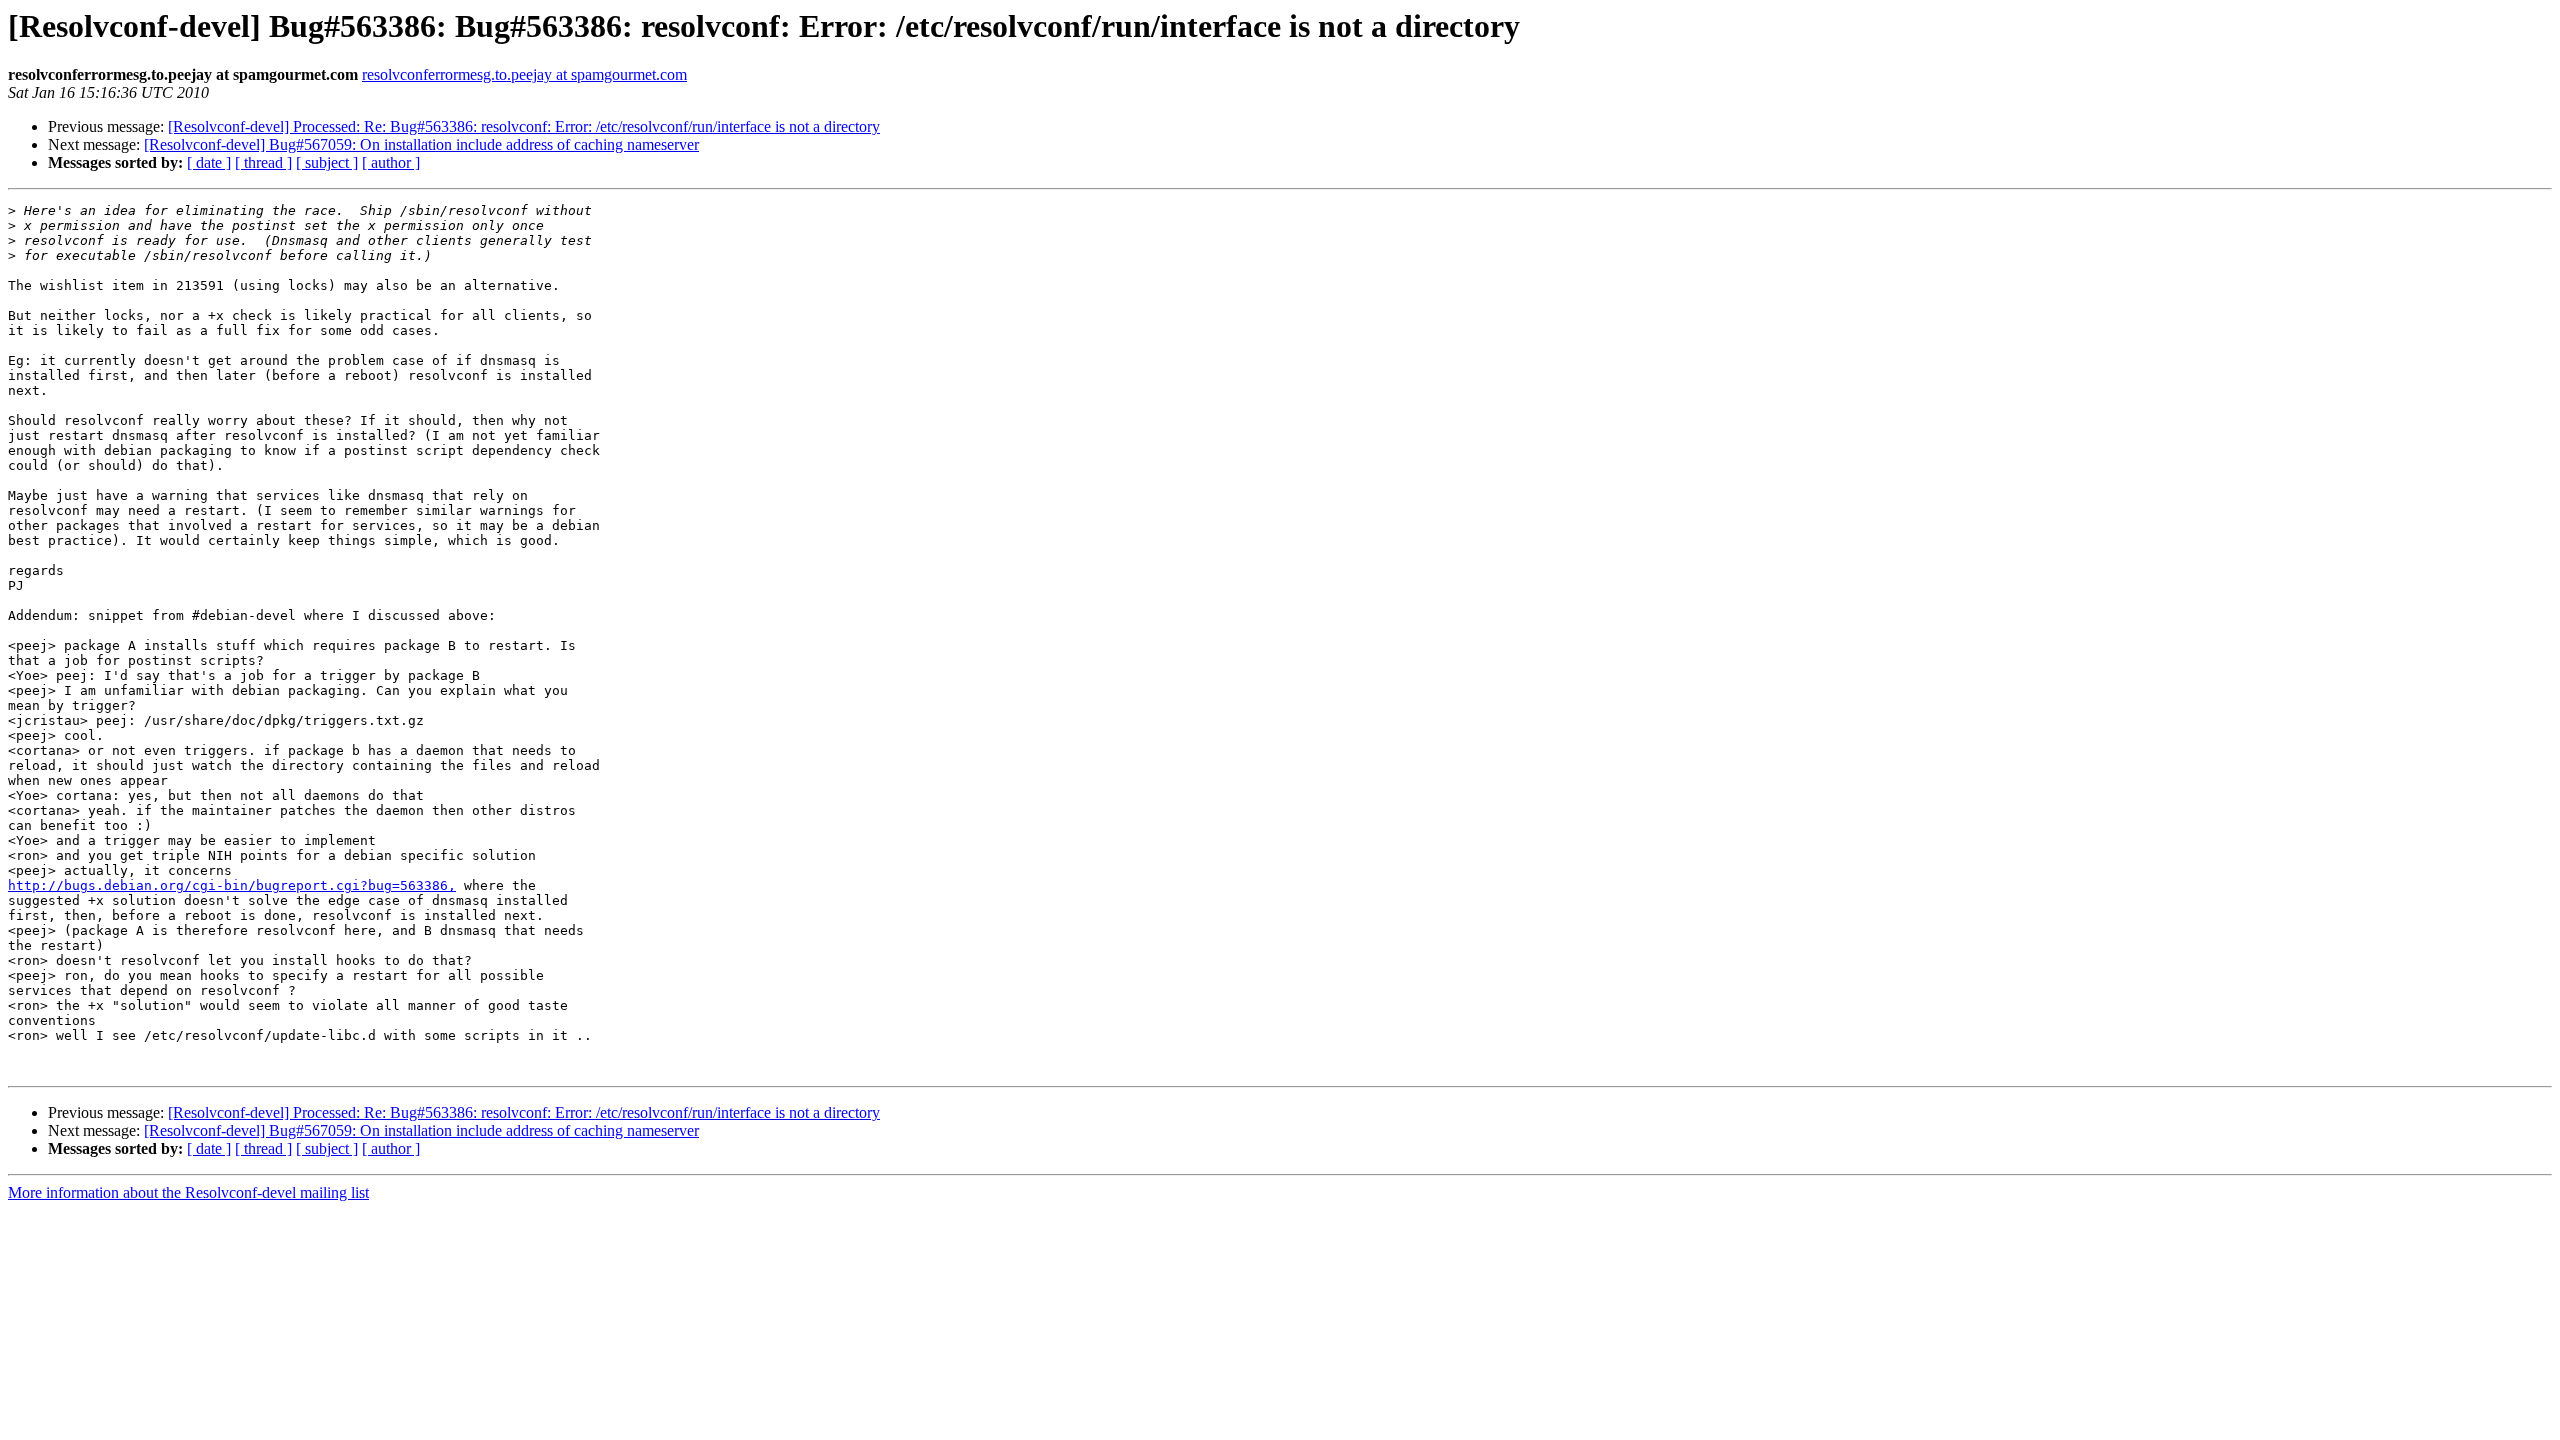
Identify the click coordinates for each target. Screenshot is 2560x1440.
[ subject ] (327, 162)
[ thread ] (263, 162)
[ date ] (209, 162)
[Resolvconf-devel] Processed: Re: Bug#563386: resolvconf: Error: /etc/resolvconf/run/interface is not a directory (524, 126)
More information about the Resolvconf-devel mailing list (188, 1192)
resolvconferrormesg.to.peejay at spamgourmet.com (524, 74)
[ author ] (391, 162)
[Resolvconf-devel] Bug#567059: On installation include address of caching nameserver (421, 144)
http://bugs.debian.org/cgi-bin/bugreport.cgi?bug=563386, (232, 885)
